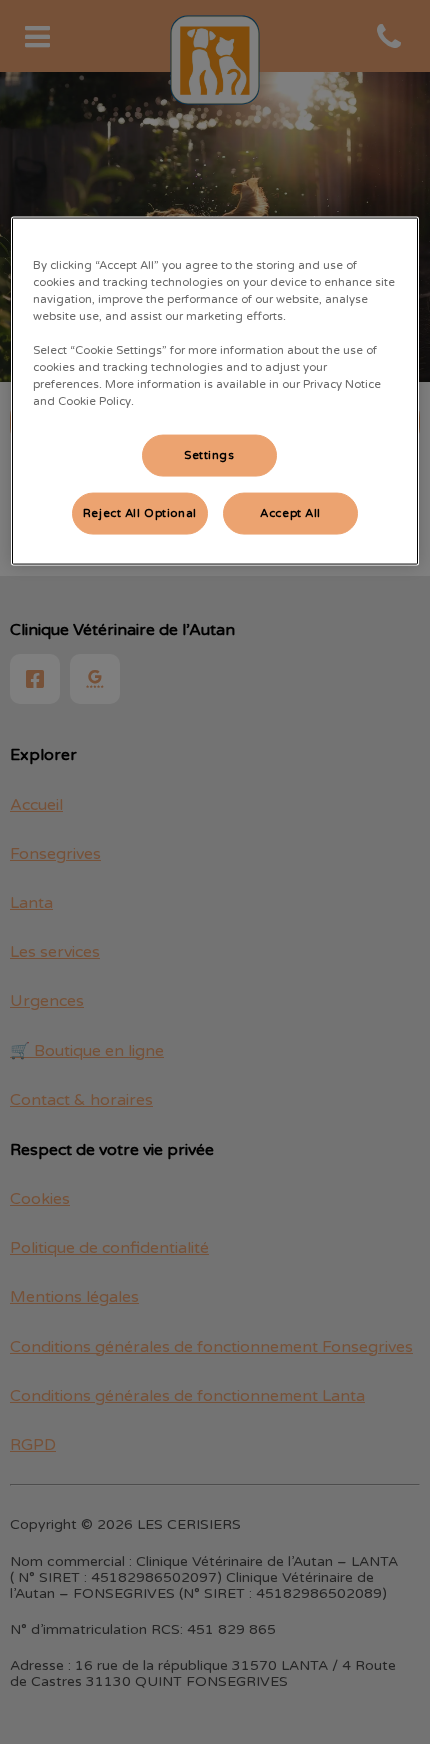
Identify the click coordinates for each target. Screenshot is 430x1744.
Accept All (290, 513)
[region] (215, 390)
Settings (209, 455)
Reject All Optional (140, 513)
